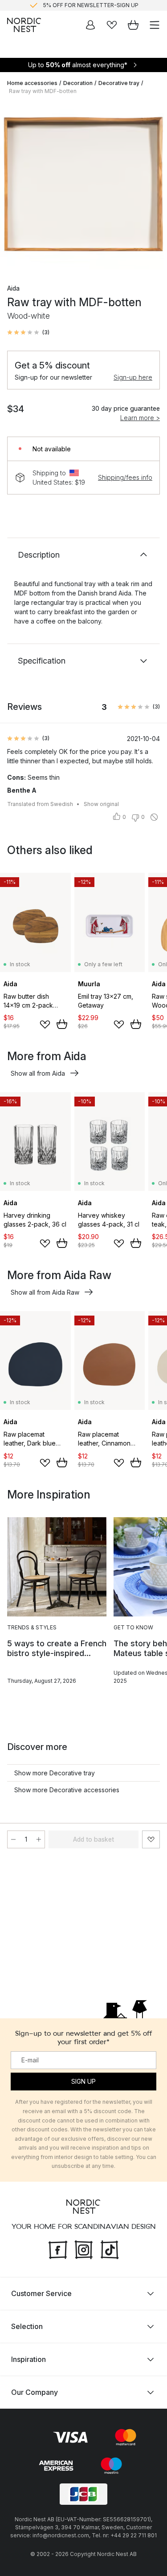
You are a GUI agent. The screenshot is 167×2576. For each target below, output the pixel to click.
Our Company (35, 2392)
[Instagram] (84, 2248)
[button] (28, 332)
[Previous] (16, 187)
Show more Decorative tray (55, 1773)
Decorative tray (119, 83)
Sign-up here (133, 377)
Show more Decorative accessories (67, 1790)
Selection (27, 2326)
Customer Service (41, 2293)
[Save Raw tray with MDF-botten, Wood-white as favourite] (151, 1839)
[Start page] (24, 25)
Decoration (78, 83)
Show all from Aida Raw (45, 1292)
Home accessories (32, 83)
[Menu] (155, 25)
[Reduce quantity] (13, 1839)
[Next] (151, 187)
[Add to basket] (62, 1024)
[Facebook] (58, 2248)
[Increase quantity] (39, 1839)
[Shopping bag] (133, 25)
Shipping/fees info (125, 477)
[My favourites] (112, 25)
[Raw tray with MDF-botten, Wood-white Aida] (83, 186)
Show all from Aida (38, 1073)
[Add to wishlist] (45, 1025)
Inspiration (29, 2359)
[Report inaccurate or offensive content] (154, 817)
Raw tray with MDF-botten (43, 91)
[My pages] (90, 25)
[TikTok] (110, 2248)
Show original (101, 804)
